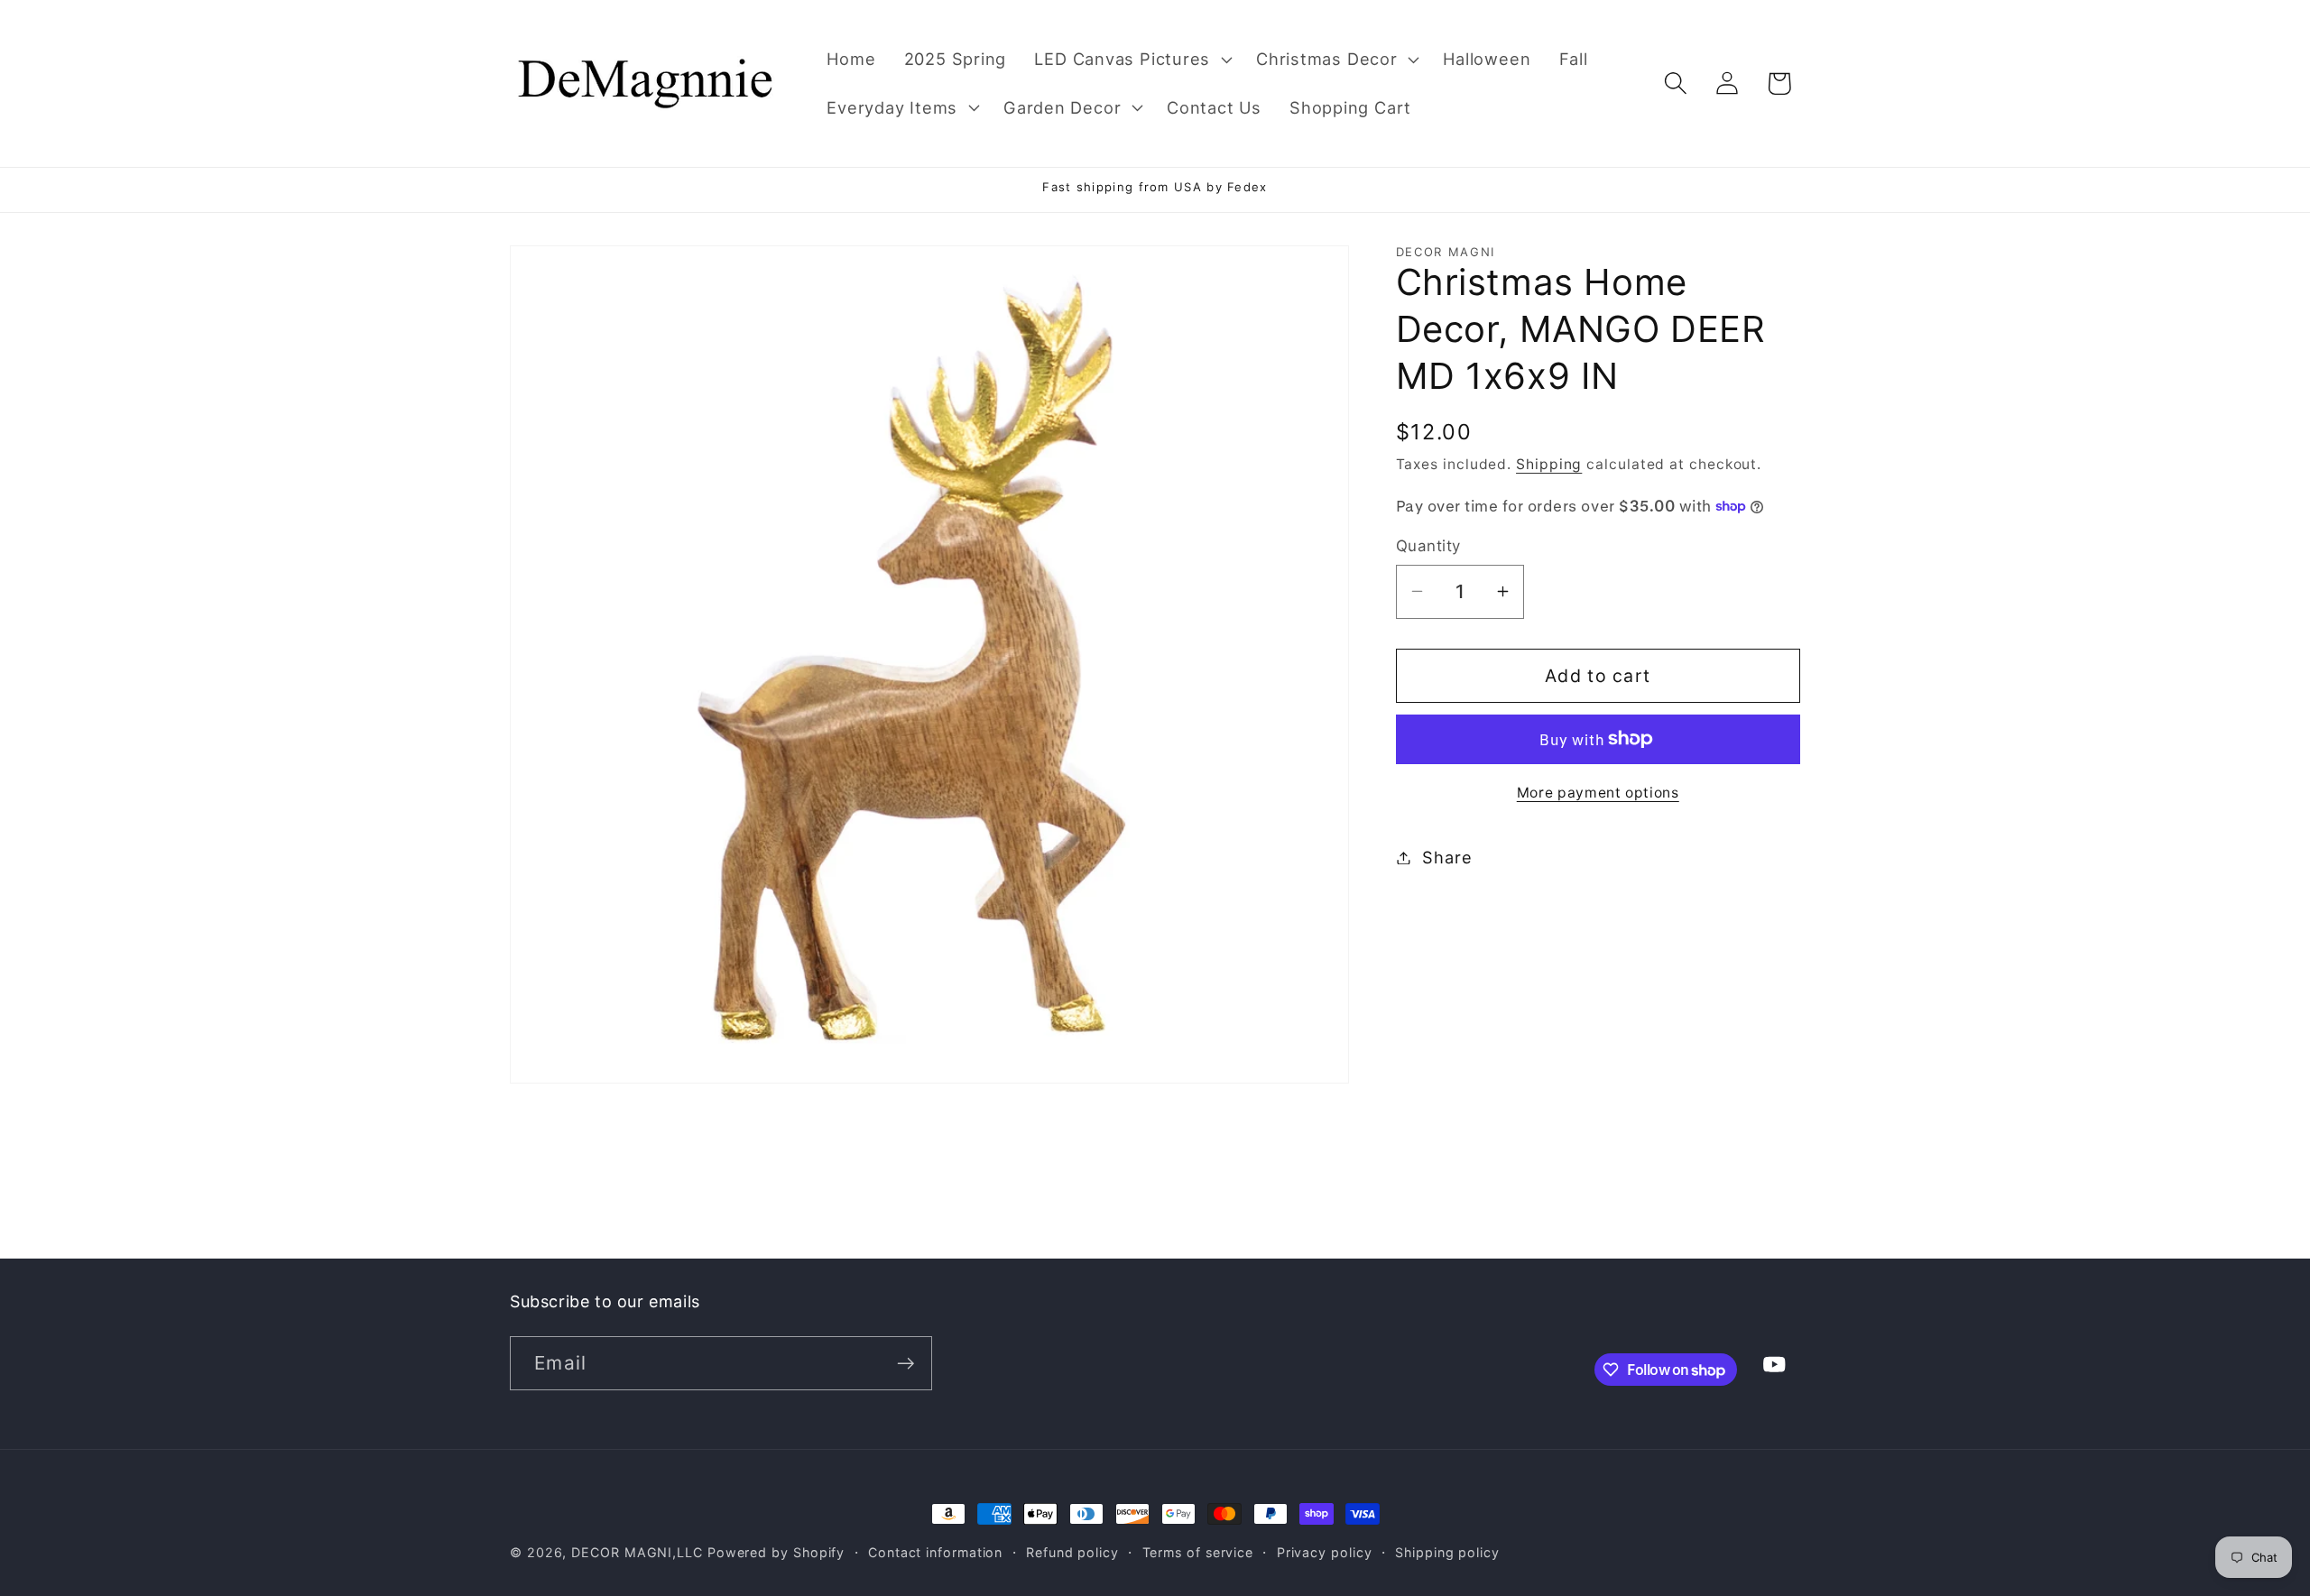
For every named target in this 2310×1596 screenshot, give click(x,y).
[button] (1132, 60)
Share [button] (1447, 857)
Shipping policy (1447, 1552)
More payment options (1598, 793)
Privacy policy (1325, 1552)
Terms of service (1198, 1552)
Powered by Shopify (776, 1552)
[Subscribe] (906, 1364)
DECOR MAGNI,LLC (637, 1552)
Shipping (1549, 464)
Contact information (935, 1552)
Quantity (1428, 546)
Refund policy (1072, 1552)
